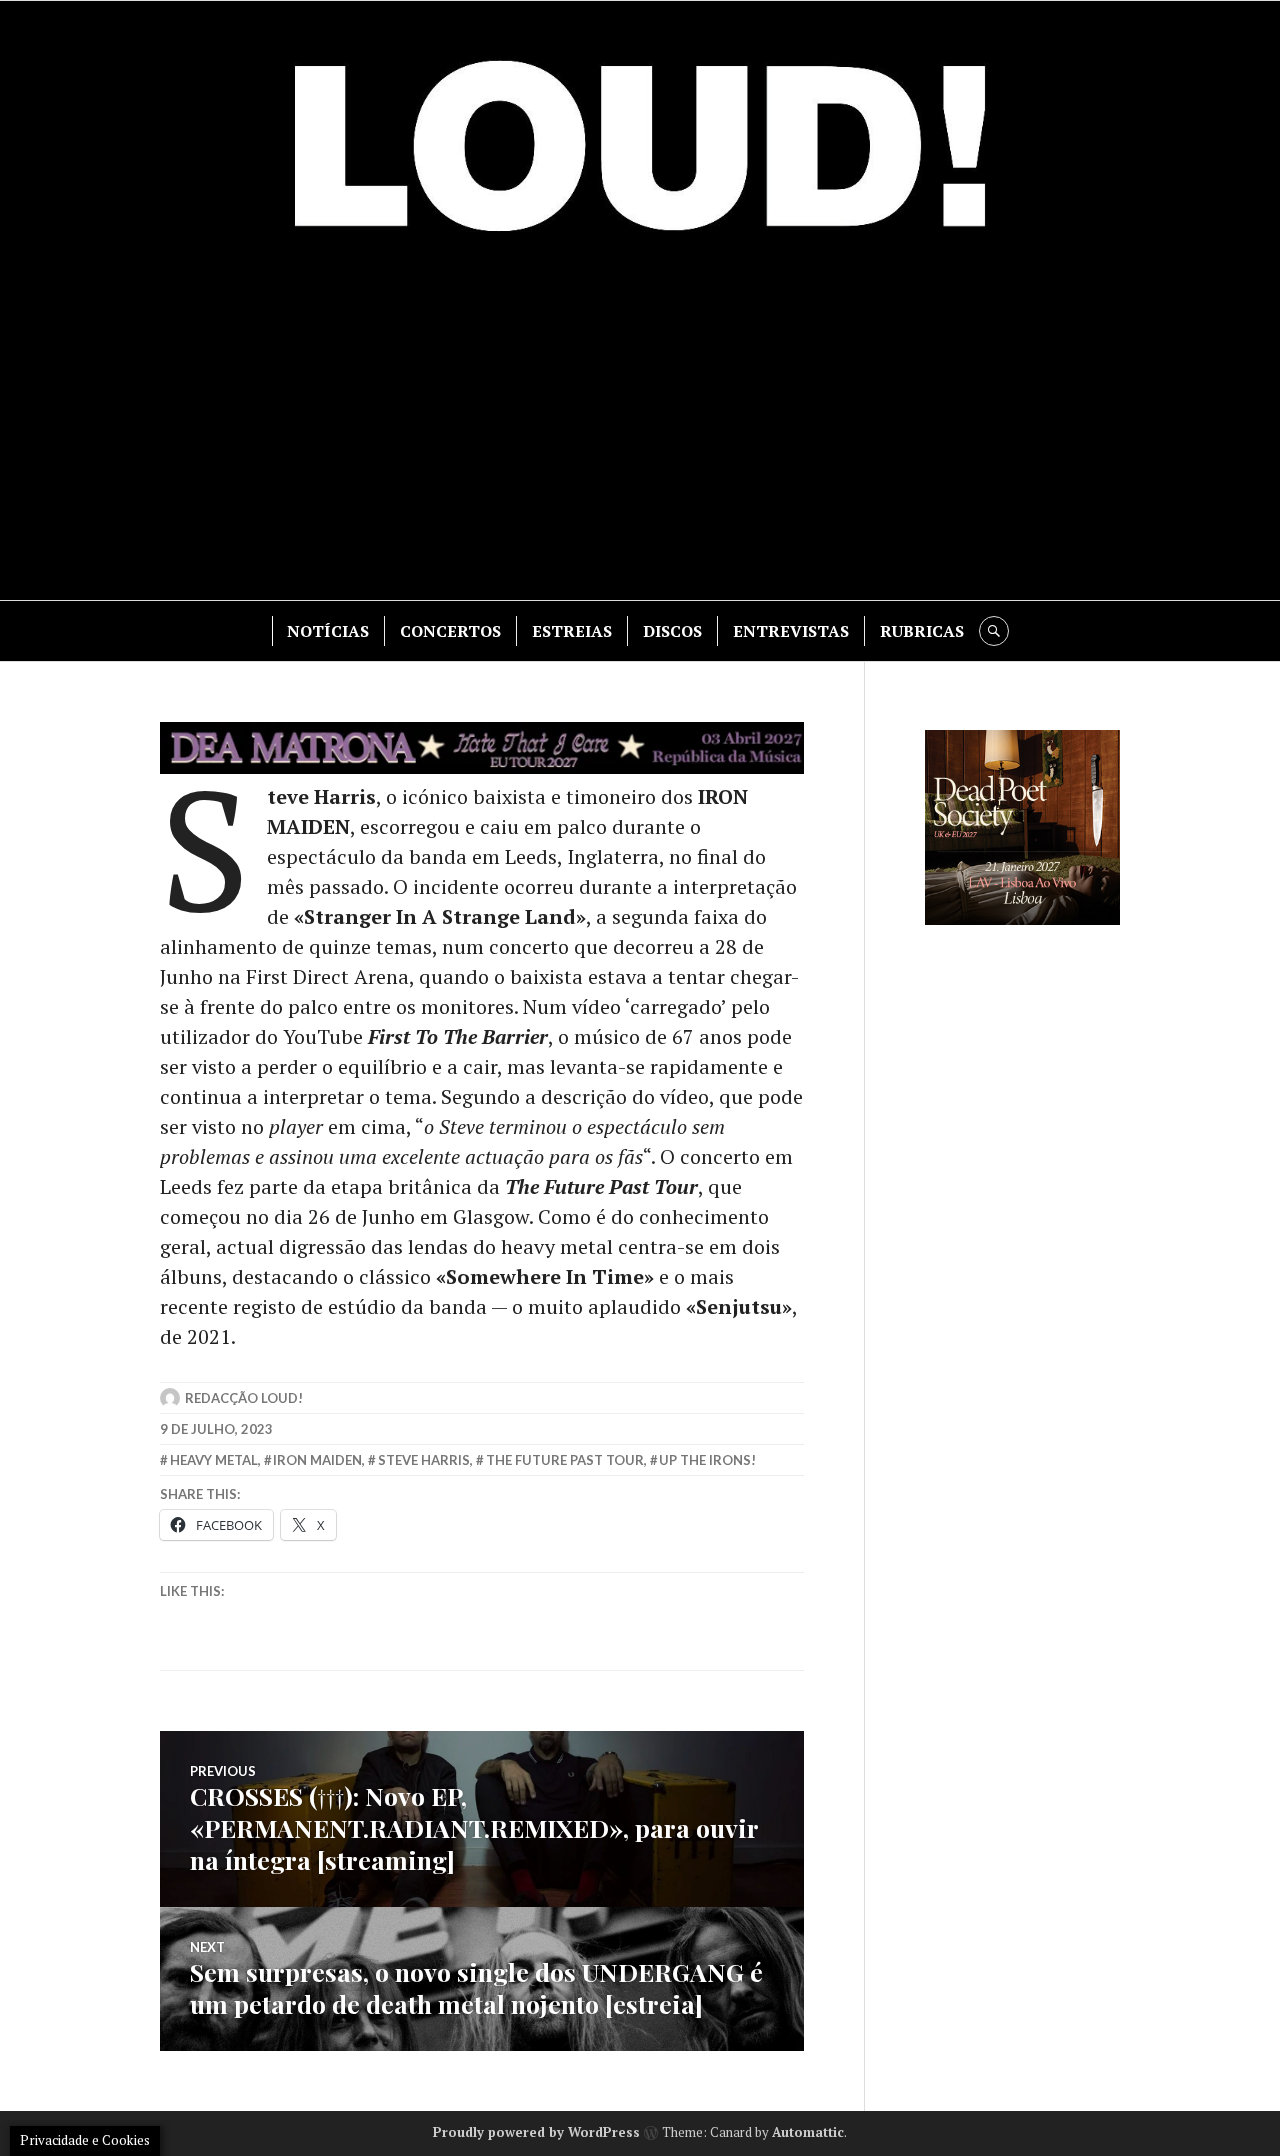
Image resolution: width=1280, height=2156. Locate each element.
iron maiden (317, 1460)
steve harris (424, 1460)
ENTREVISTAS (791, 631)
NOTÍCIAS (328, 631)
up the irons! (707, 1460)
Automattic (808, 2132)
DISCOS (672, 631)
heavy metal (214, 1460)
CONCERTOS (450, 631)
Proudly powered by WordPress (536, 2132)
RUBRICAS (922, 631)
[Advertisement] (640, 430)
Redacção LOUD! (244, 1398)
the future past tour (565, 1460)
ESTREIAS (572, 631)
